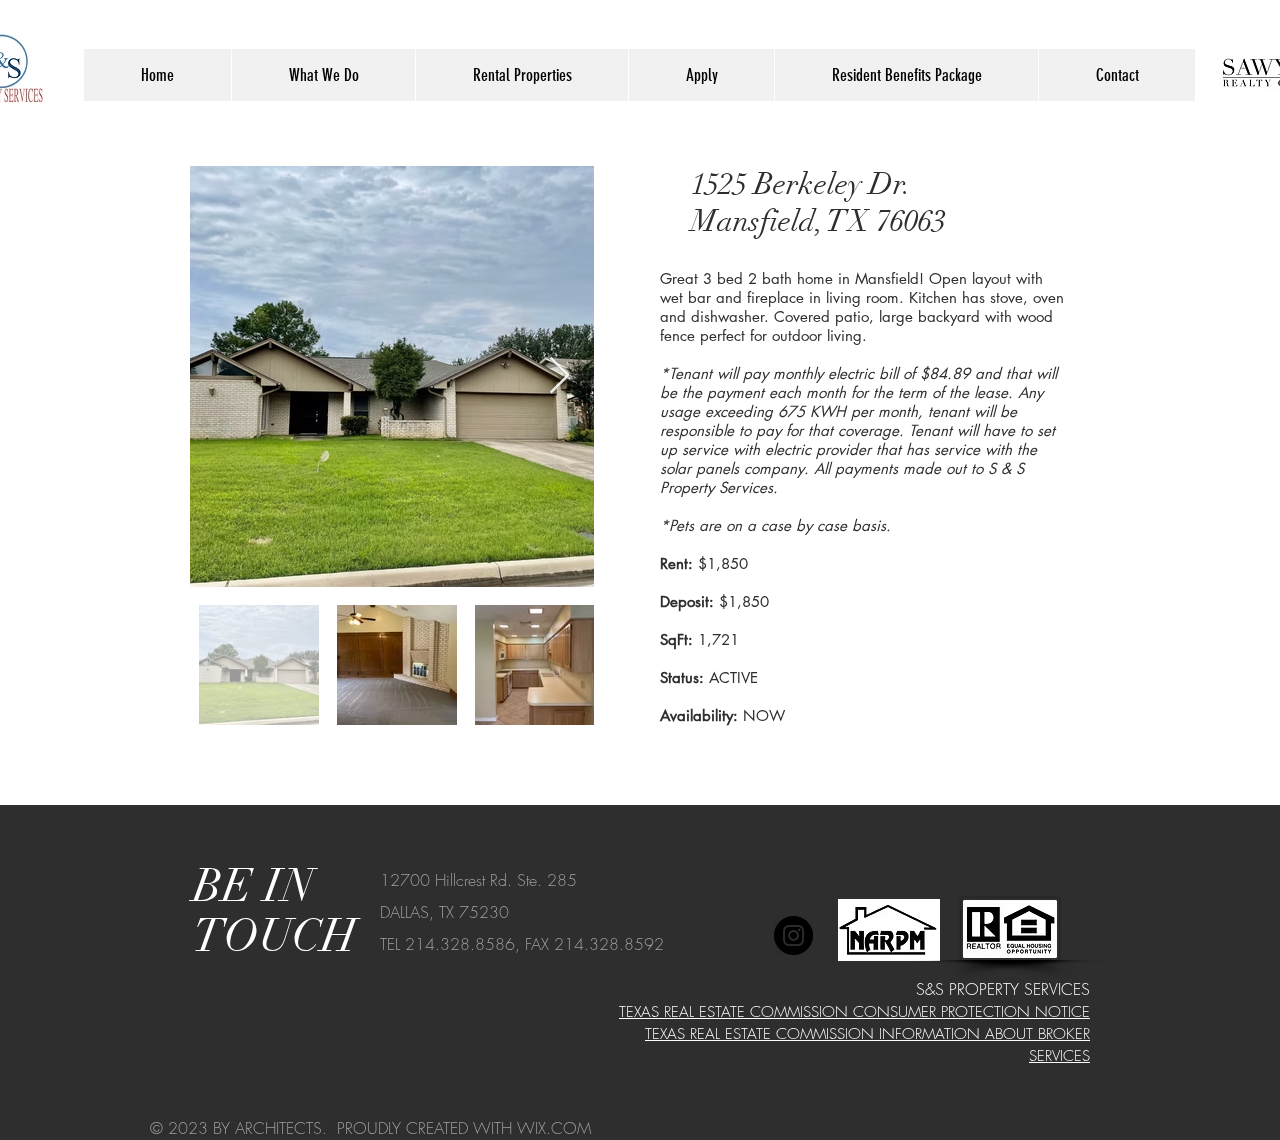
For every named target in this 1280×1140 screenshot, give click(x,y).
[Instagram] (793, 935)
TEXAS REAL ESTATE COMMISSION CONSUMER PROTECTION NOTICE (854, 1012)
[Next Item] (559, 376)
